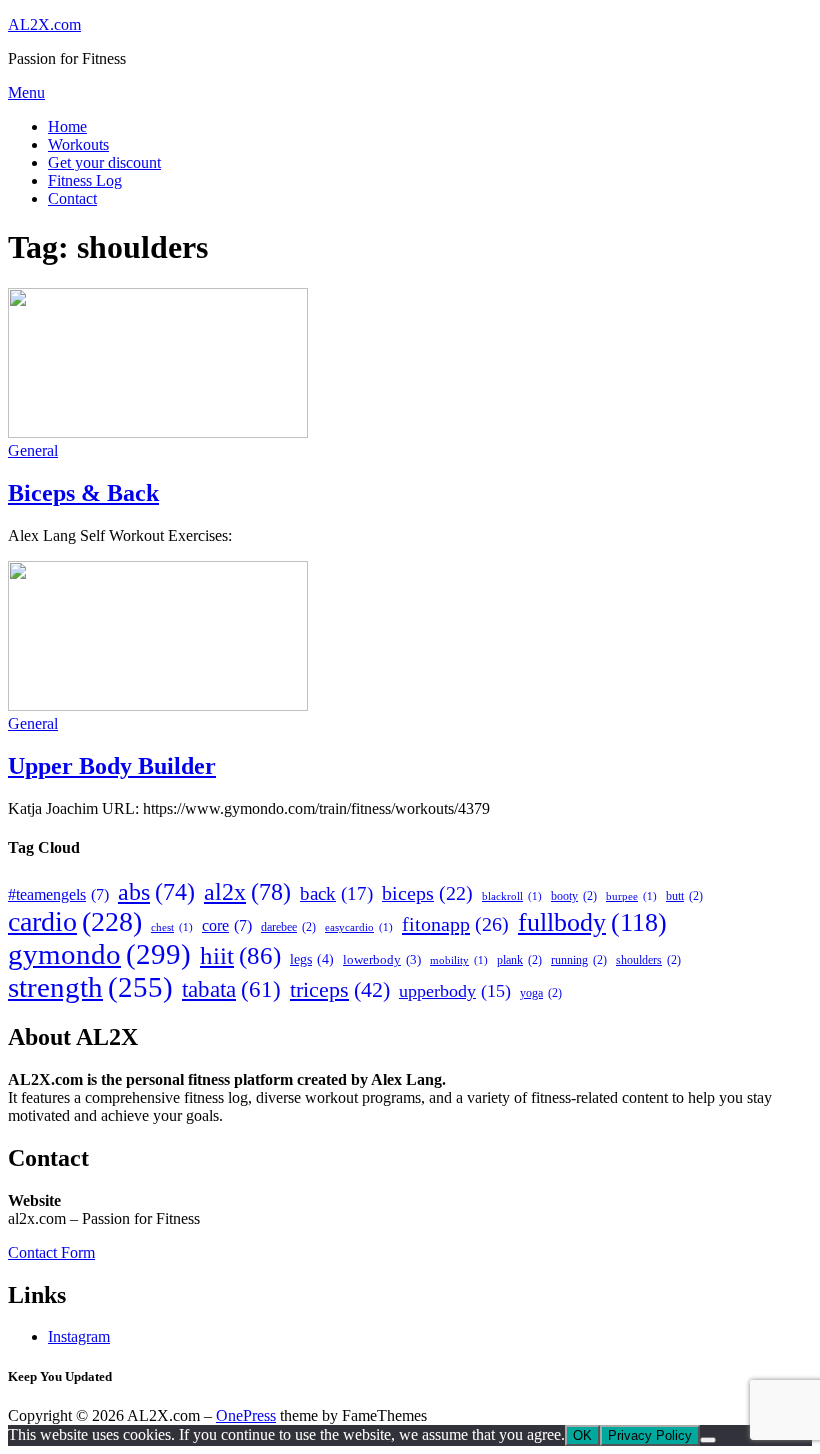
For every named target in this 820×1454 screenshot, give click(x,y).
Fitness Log (85, 180)
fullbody (592, 922)
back (336, 893)
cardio (75, 921)
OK (582, 1435)
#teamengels (58, 894)
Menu (26, 92)
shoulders (648, 960)
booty (574, 896)
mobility (459, 960)
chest (172, 927)
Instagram (79, 1336)
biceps (427, 893)
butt (684, 896)
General (33, 450)
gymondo (99, 954)
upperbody (455, 991)
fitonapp (455, 924)
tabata (231, 989)
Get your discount (104, 162)
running (579, 960)
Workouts (78, 144)
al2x (247, 891)
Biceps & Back (83, 493)
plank (519, 960)
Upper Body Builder (112, 766)
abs (156, 891)
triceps (340, 989)
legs (312, 959)
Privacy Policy (650, 1435)
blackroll (512, 896)
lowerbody (382, 959)
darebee (288, 927)
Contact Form (51, 1252)
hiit (240, 955)
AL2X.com (44, 24)
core (227, 925)
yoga (541, 993)
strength (90, 987)
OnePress (246, 1415)
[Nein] (708, 1440)
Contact (72, 198)
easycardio (359, 927)
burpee (631, 896)
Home (67, 126)
